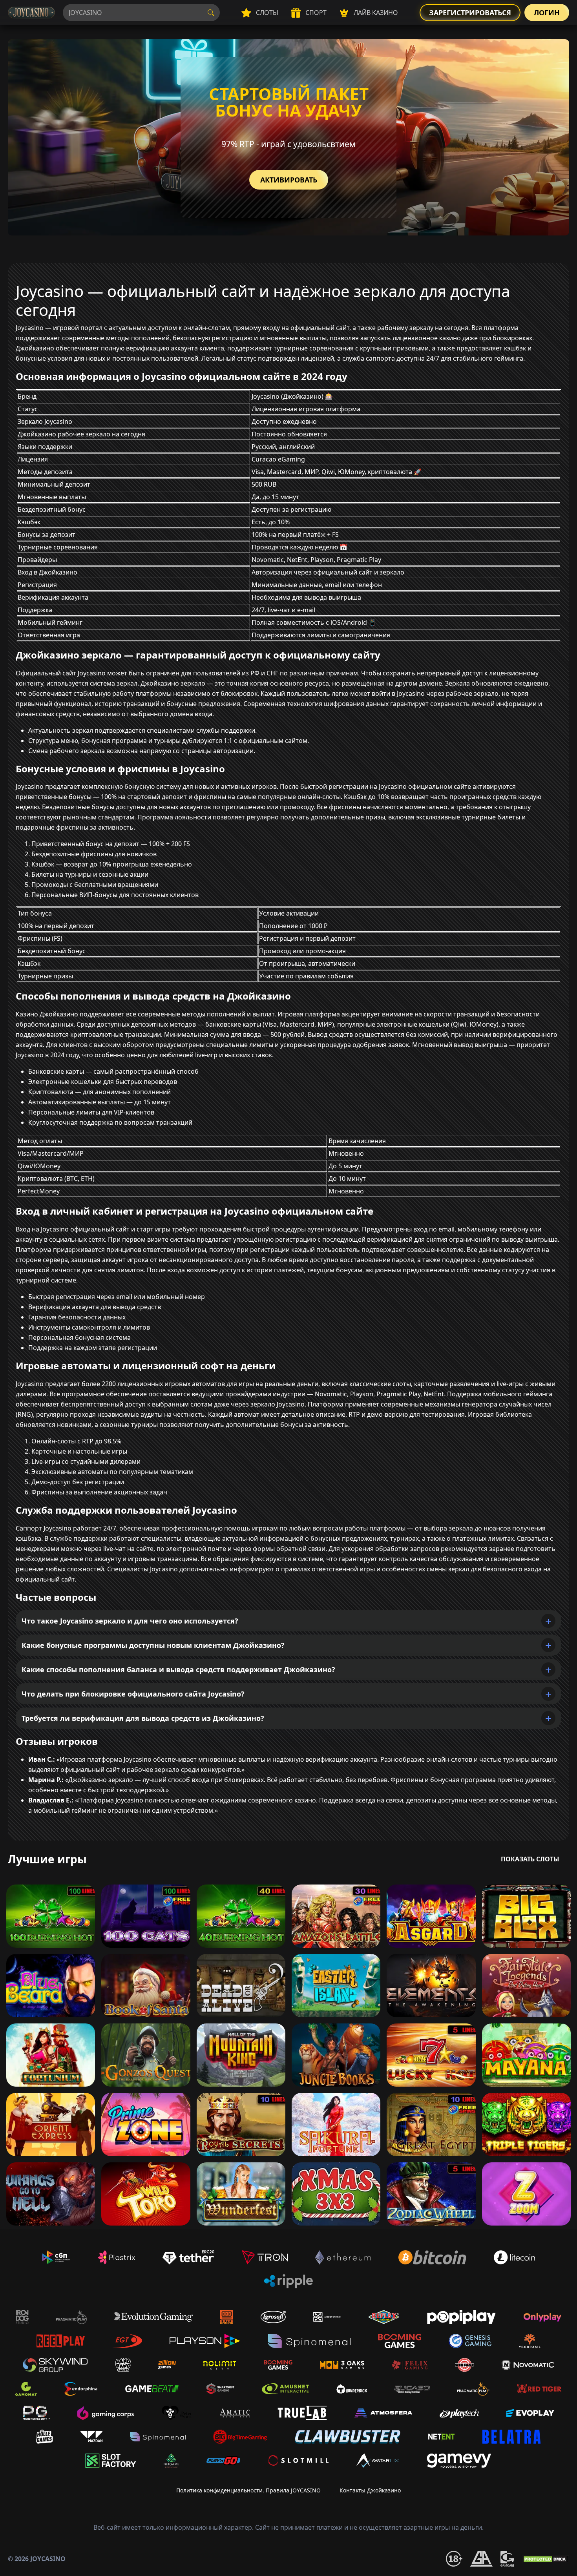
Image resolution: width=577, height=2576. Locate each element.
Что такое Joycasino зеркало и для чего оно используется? (130, 1621)
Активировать (289, 180)
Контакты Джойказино (370, 2490)
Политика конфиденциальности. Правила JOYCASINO (248, 2490)
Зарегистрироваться (470, 13)
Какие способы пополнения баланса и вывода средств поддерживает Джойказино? (178, 1669)
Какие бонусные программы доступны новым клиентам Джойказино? (153, 1645)
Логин (547, 13)
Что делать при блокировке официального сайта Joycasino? (133, 1694)
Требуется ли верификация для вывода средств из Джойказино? (143, 1718)
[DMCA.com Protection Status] (546, 2559)
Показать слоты (530, 1859)
